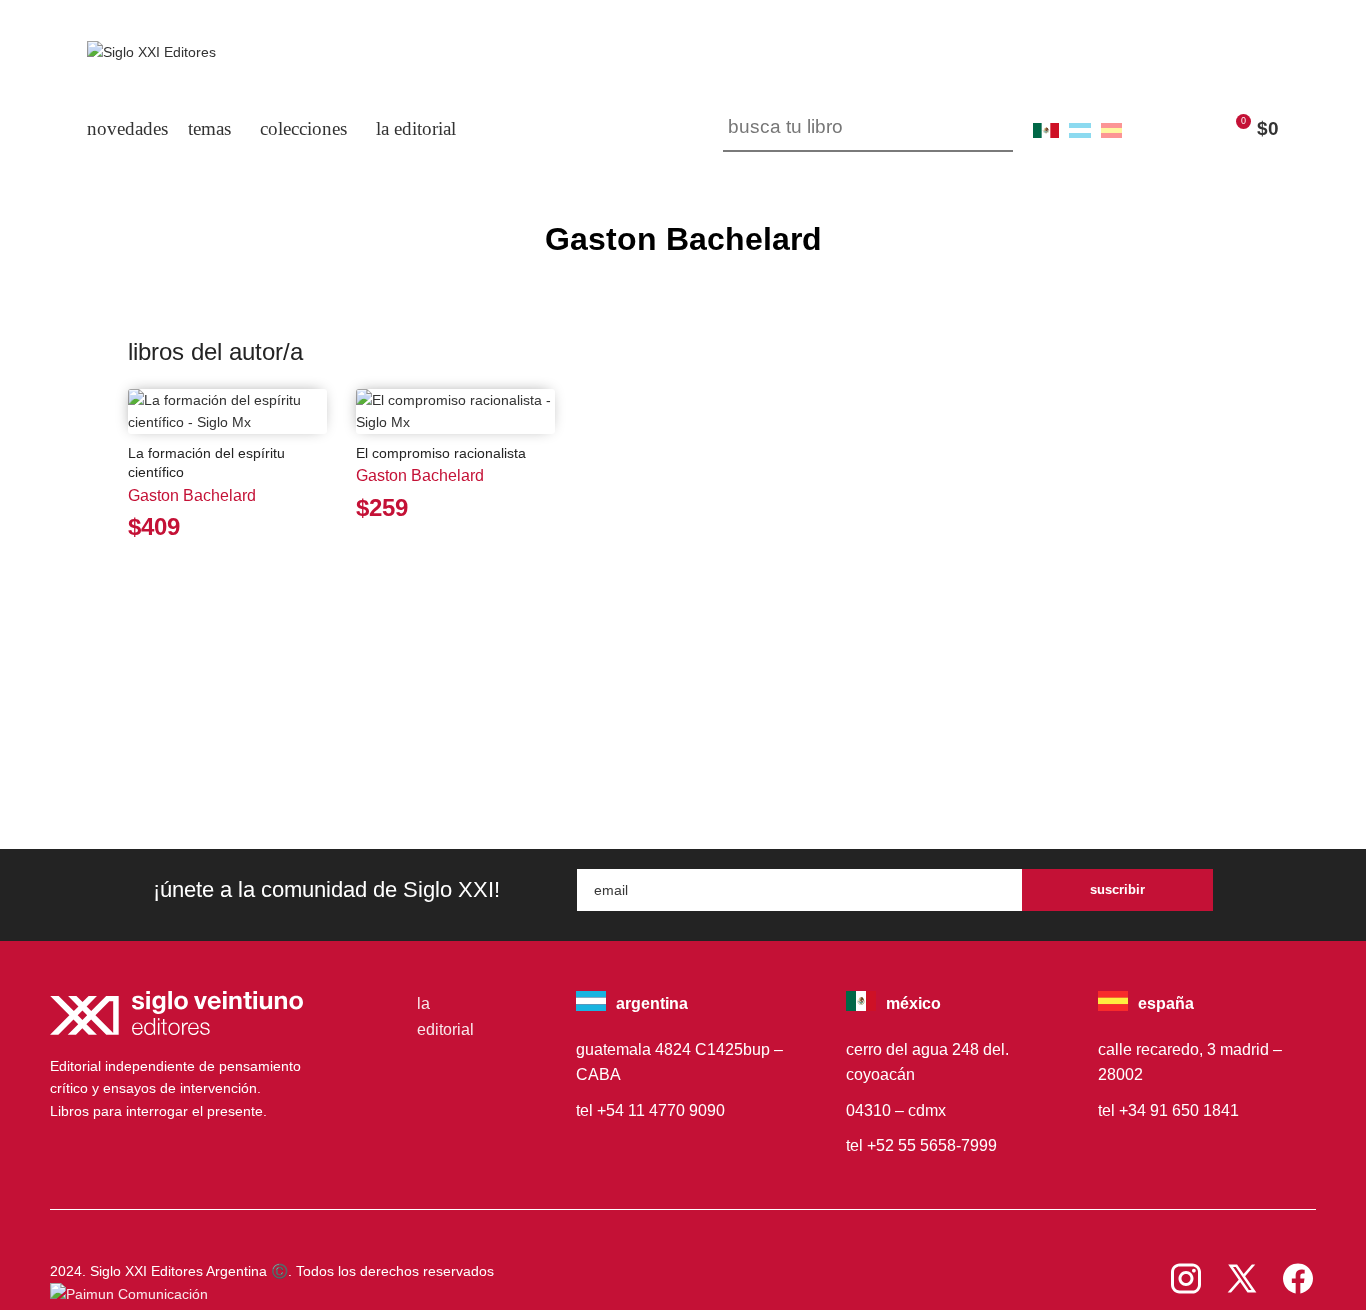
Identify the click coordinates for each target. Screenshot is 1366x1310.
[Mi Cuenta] (1152, 129)
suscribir (1117, 889)
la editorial (445, 1016)
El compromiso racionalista (441, 453)
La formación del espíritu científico (206, 463)
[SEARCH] (990, 129)
